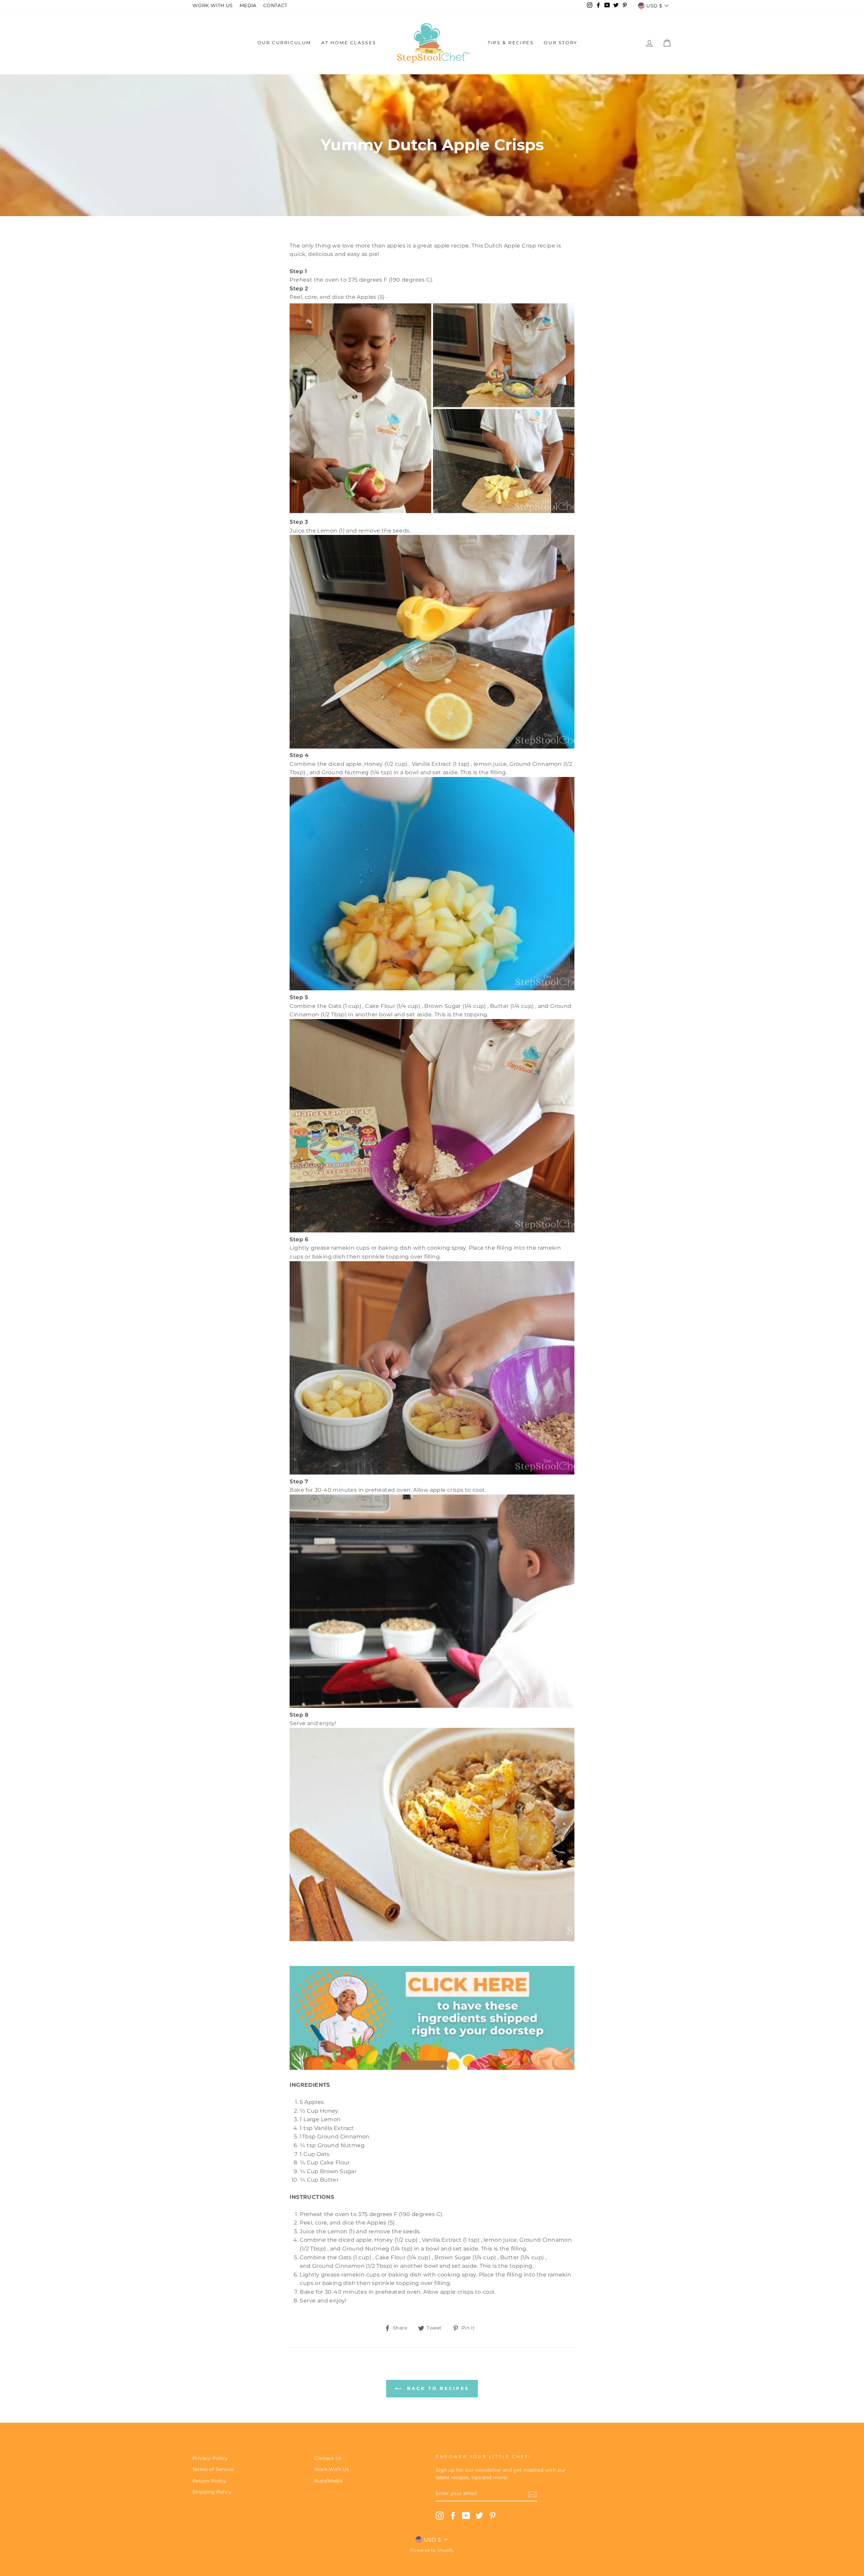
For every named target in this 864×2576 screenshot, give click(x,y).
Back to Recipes (437, 2388)
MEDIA (248, 5)
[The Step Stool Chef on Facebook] (453, 2516)
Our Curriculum (284, 43)
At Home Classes (349, 43)
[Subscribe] (533, 2494)
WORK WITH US (213, 5)
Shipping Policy (212, 2492)
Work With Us (332, 2469)
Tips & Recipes (511, 43)
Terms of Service (213, 2469)
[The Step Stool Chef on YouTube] (466, 2516)
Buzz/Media (329, 2481)
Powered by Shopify (432, 2550)
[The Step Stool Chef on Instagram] (440, 2516)
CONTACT (275, 5)
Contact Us (328, 2458)
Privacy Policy (210, 2458)
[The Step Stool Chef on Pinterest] (492, 2516)
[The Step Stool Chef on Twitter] (479, 2516)
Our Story (560, 43)
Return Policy (209, 2481)
